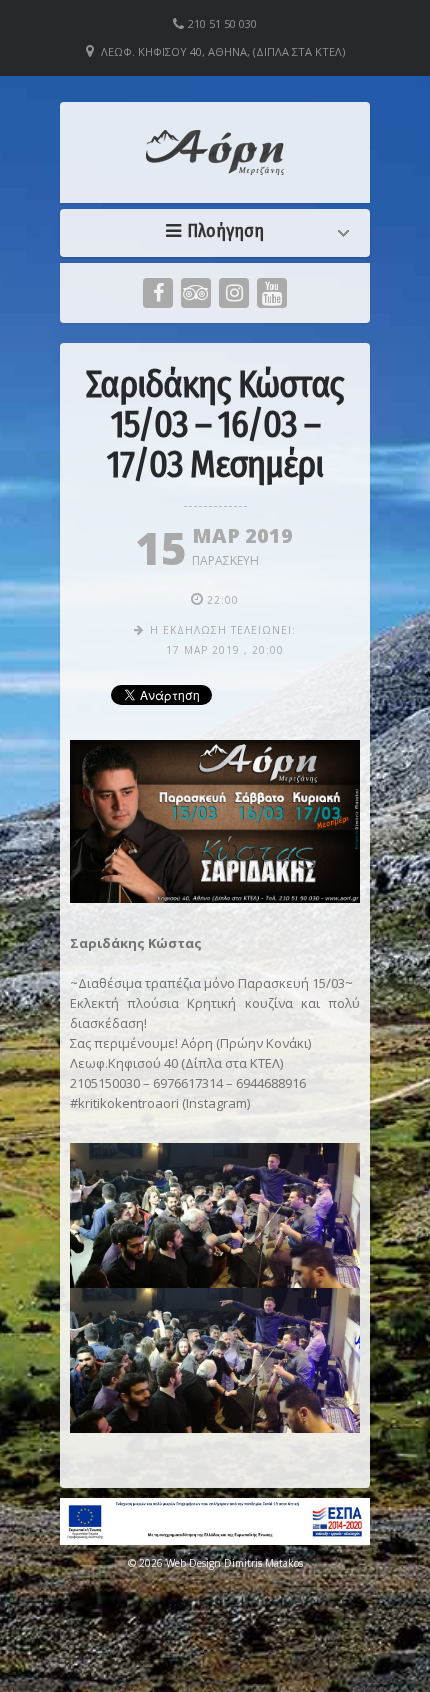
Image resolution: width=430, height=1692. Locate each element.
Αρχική (220, 231)
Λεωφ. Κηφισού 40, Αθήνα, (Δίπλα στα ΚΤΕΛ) (223, 51)
